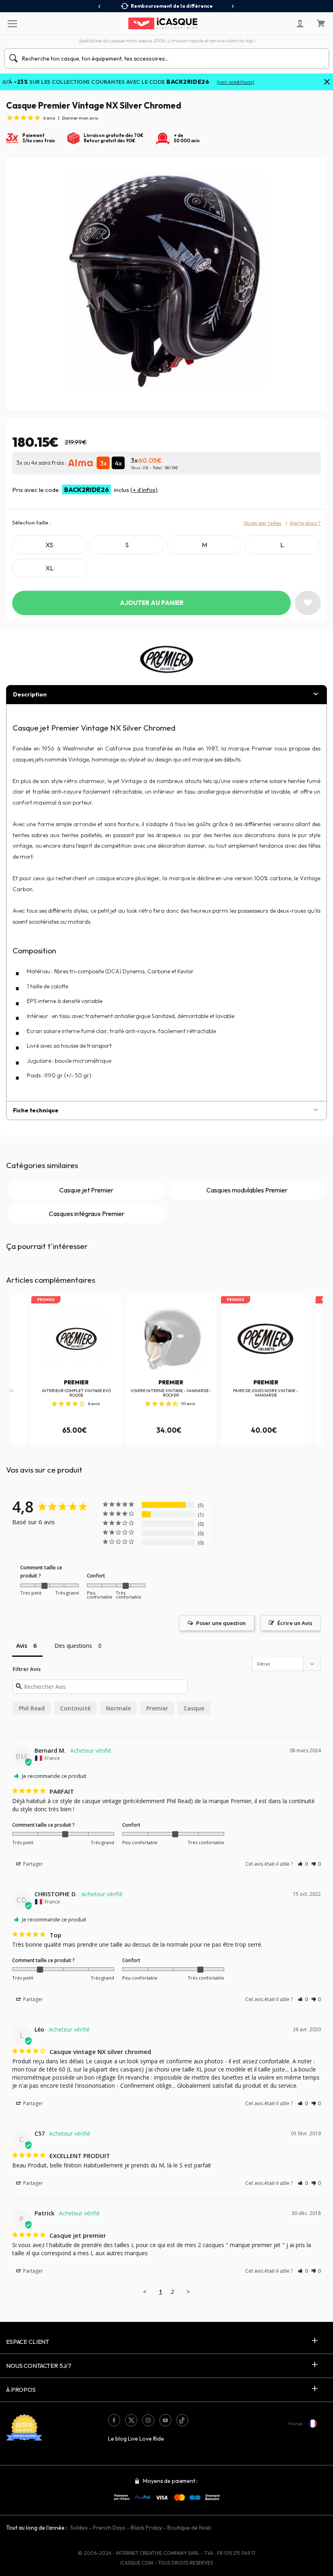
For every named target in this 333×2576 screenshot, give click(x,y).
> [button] (188, 2291)
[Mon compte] (300, 24)
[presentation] (100, 7)
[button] (303, 1864)
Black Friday (146, 2528)
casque (194, 1708)
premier (157, 1708)
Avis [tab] (22, 1646)
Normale (118, 1708)
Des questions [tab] (73, 1646)
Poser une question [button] (221, 1623)
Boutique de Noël (189, 2528)
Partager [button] (32, 1864)
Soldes (79, 2528)
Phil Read (32, 1708)
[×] (327, 83)
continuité (75, 1708)
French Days (109, 2528)
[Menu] (12, 23)
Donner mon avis (80, 118)
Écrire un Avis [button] (295, 1623)
